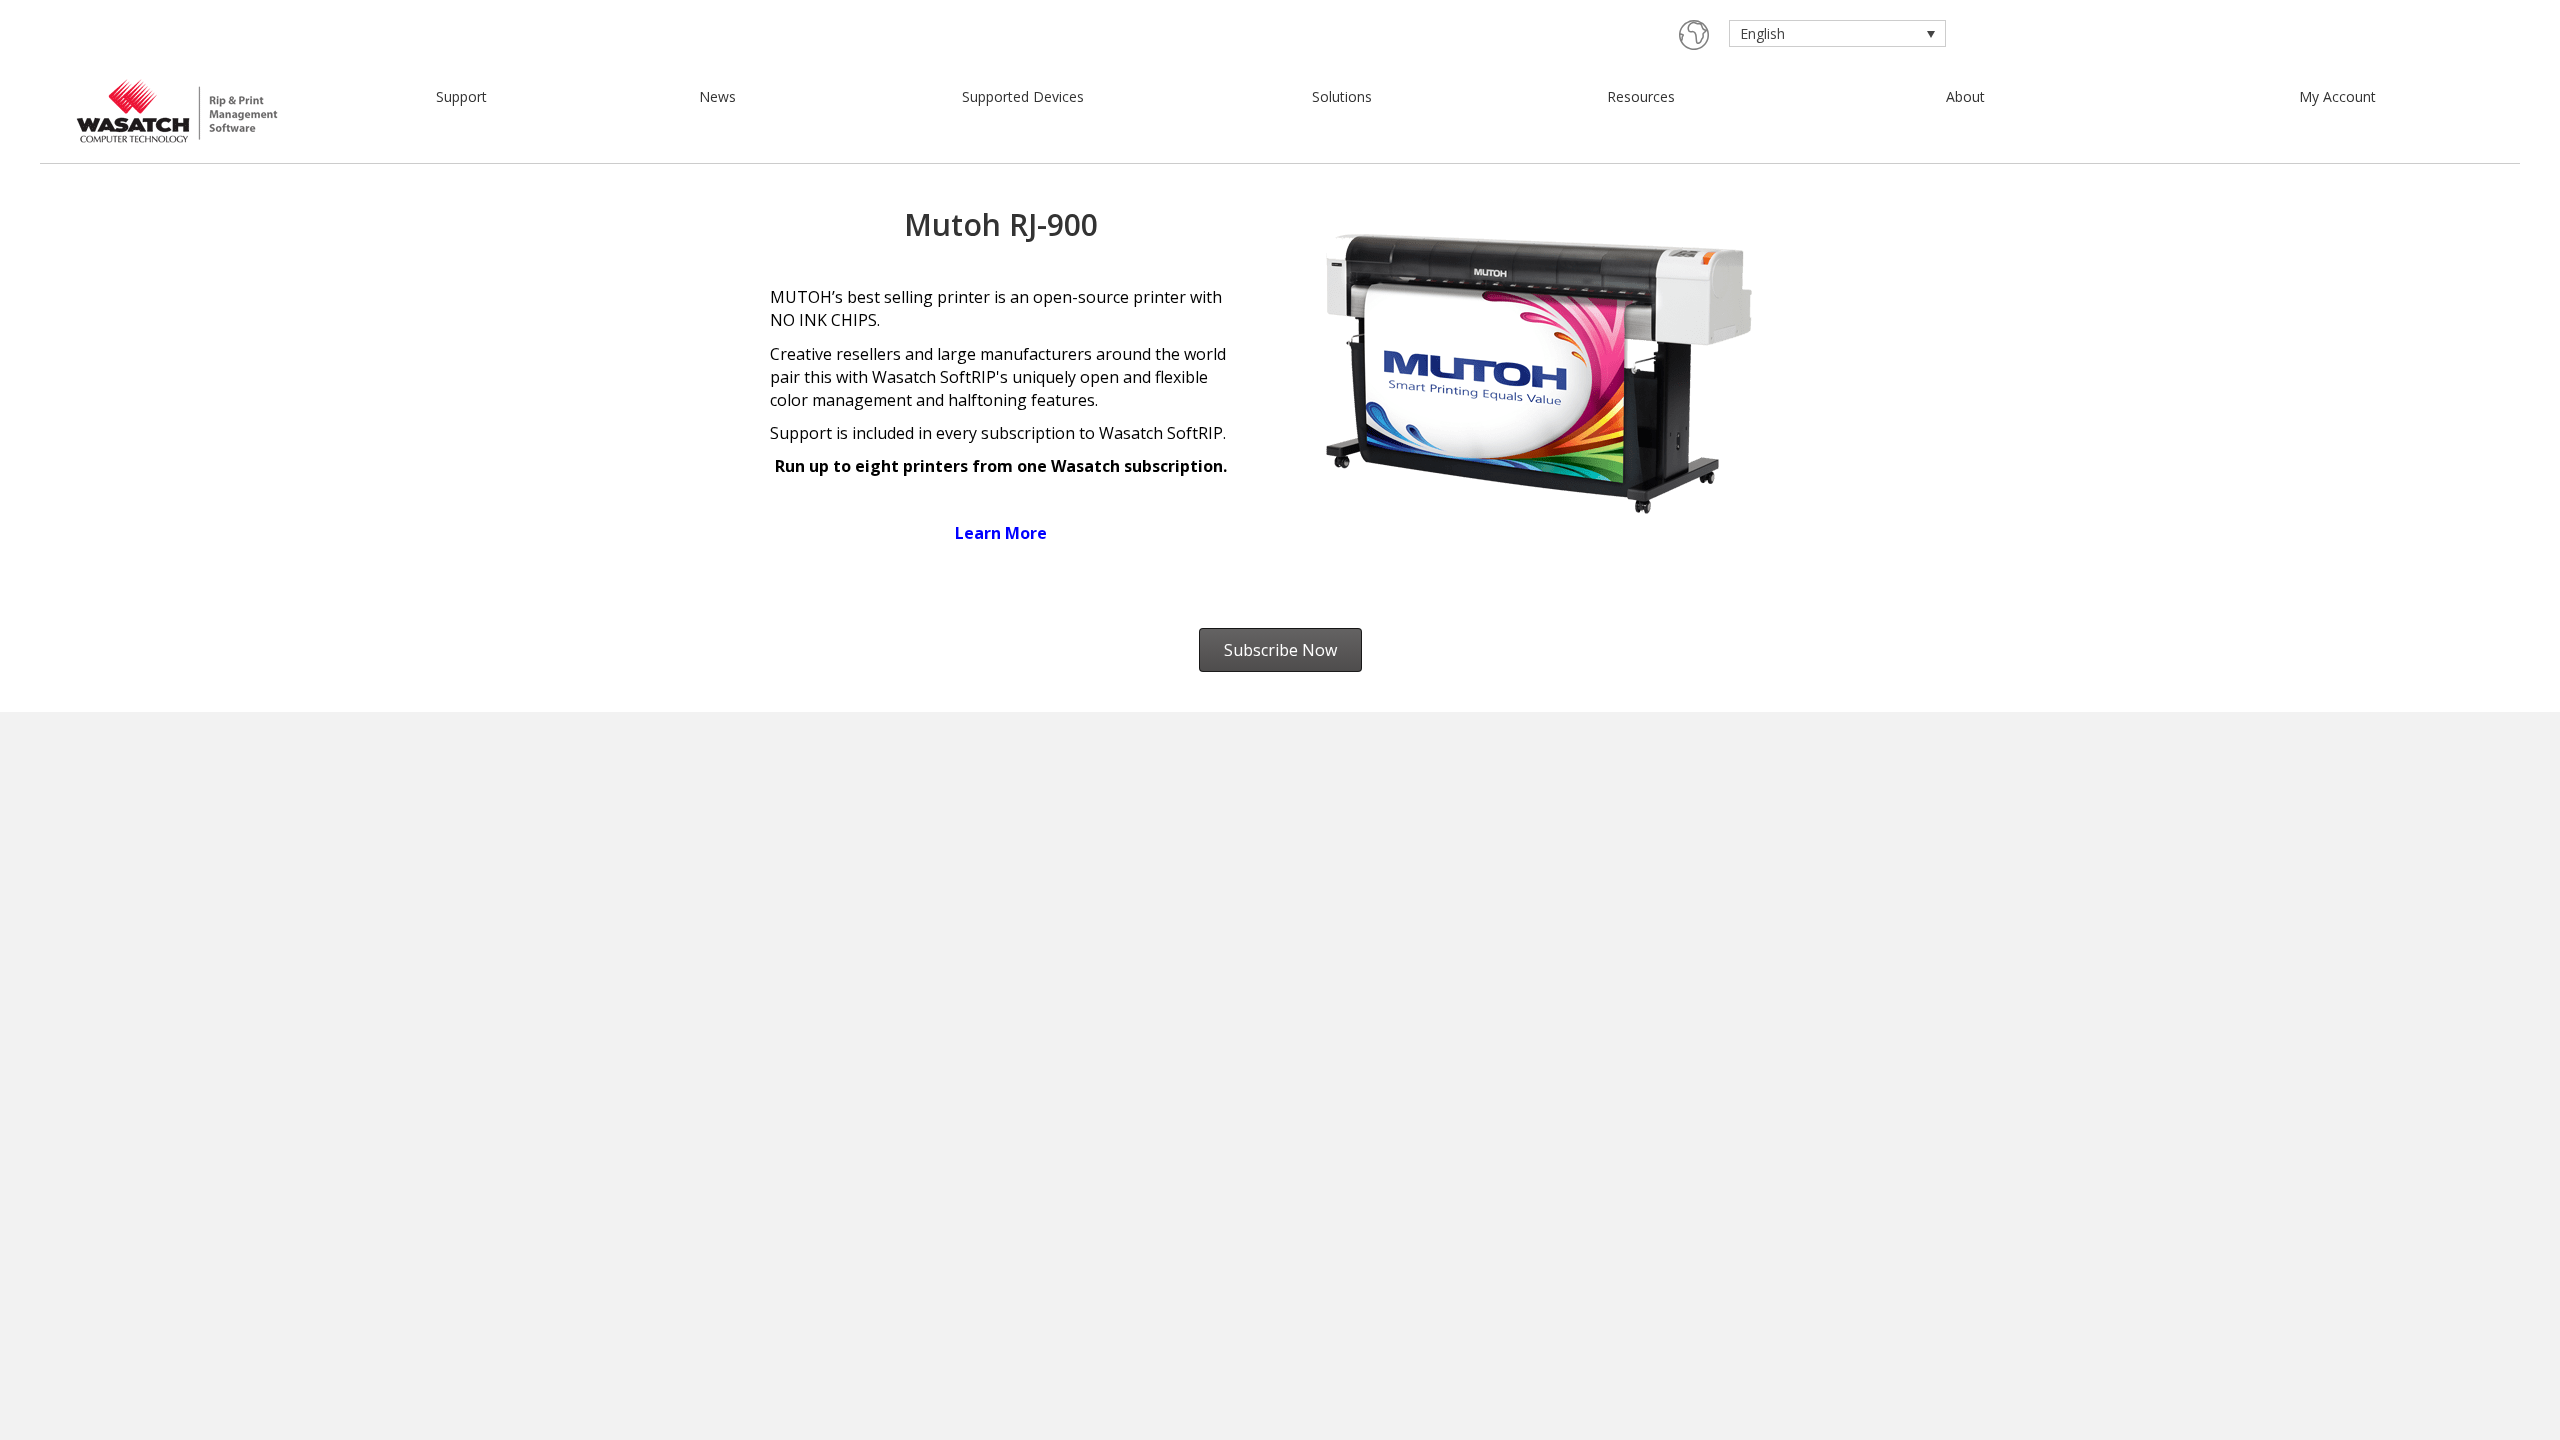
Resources (1641, 96)
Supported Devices (1023, 96)
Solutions (1342, 96)
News (717, 96)
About (1965, 96)
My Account (2337, 96)
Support (461, 96)
